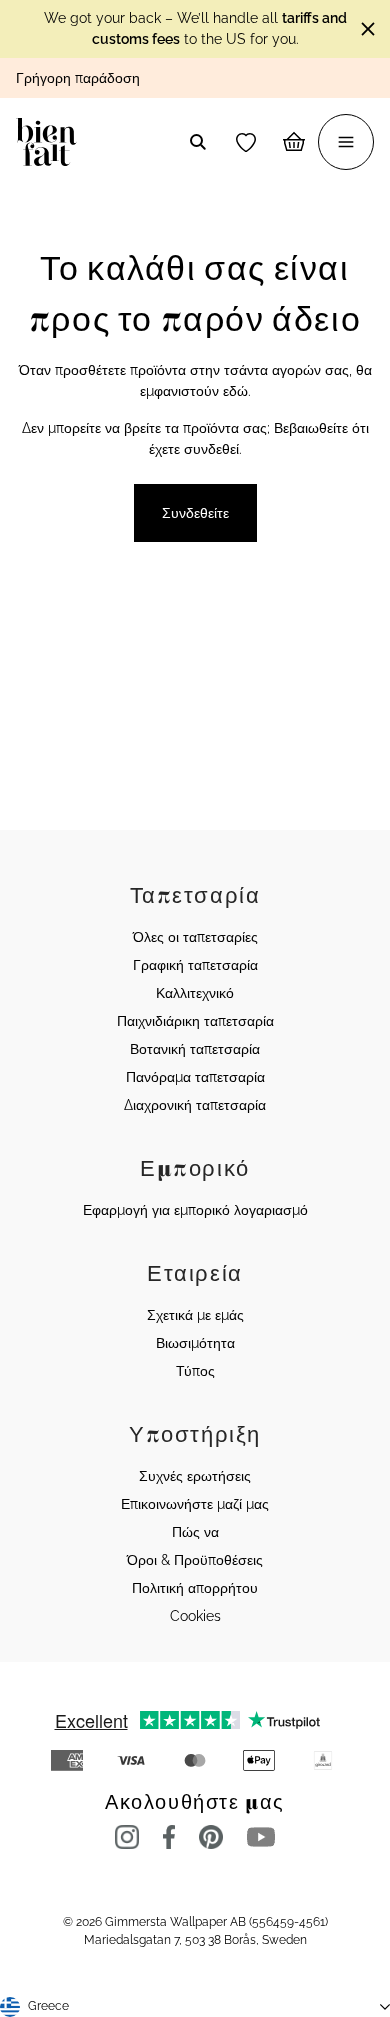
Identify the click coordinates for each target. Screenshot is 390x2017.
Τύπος (195, 1371)
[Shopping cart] (294, 142)
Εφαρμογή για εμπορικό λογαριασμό (195, 1210)
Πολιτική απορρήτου (195, 1588)
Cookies (195, 1616)
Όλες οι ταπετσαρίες (195, 937)
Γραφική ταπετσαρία (195, 965)
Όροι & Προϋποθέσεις (195, 1560)
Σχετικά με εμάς (195, 1315)
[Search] (198, 142)
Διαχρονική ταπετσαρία (195, 1105)
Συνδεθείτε (195, 513)
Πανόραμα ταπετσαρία (195, 1077)
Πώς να (195, 1532)
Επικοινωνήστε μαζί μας (195, 1504)
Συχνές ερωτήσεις (195, 1476)
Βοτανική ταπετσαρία (195, 1049)
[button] (246, 142)
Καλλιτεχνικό (195, 993)
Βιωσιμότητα (195, 1343)
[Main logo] (50, 142)
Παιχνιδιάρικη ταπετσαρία (195, 1021)
